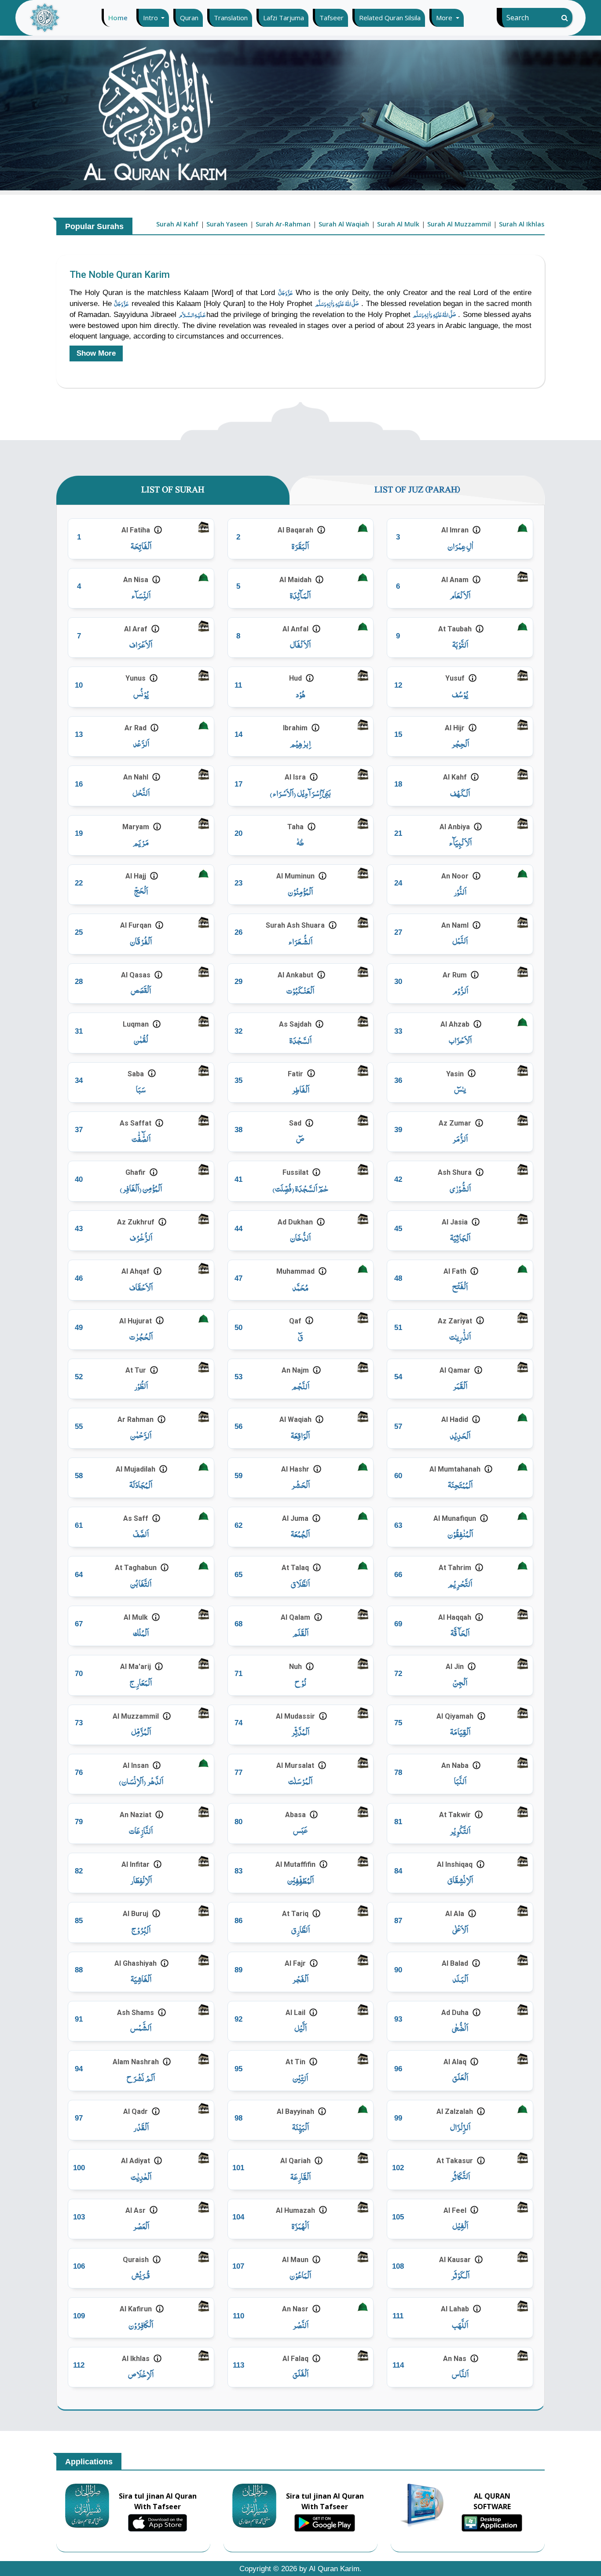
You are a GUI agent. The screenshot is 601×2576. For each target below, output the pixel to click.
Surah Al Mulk (398, 224)
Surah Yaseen (227, 224)
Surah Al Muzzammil (459, 224)
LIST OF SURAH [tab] (173, 490)
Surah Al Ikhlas (522, 224)
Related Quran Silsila (390, 18)
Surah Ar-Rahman (283, 224)
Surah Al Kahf (177, 224)
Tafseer (332, 18)
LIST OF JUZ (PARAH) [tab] (417, 490)
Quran (189, 18)
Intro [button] (151, 18)
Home (120, 18)
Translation (231, 18)
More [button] (445, 18)
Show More (96, 353)
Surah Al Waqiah (344, 224)
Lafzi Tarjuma (284, 18)
